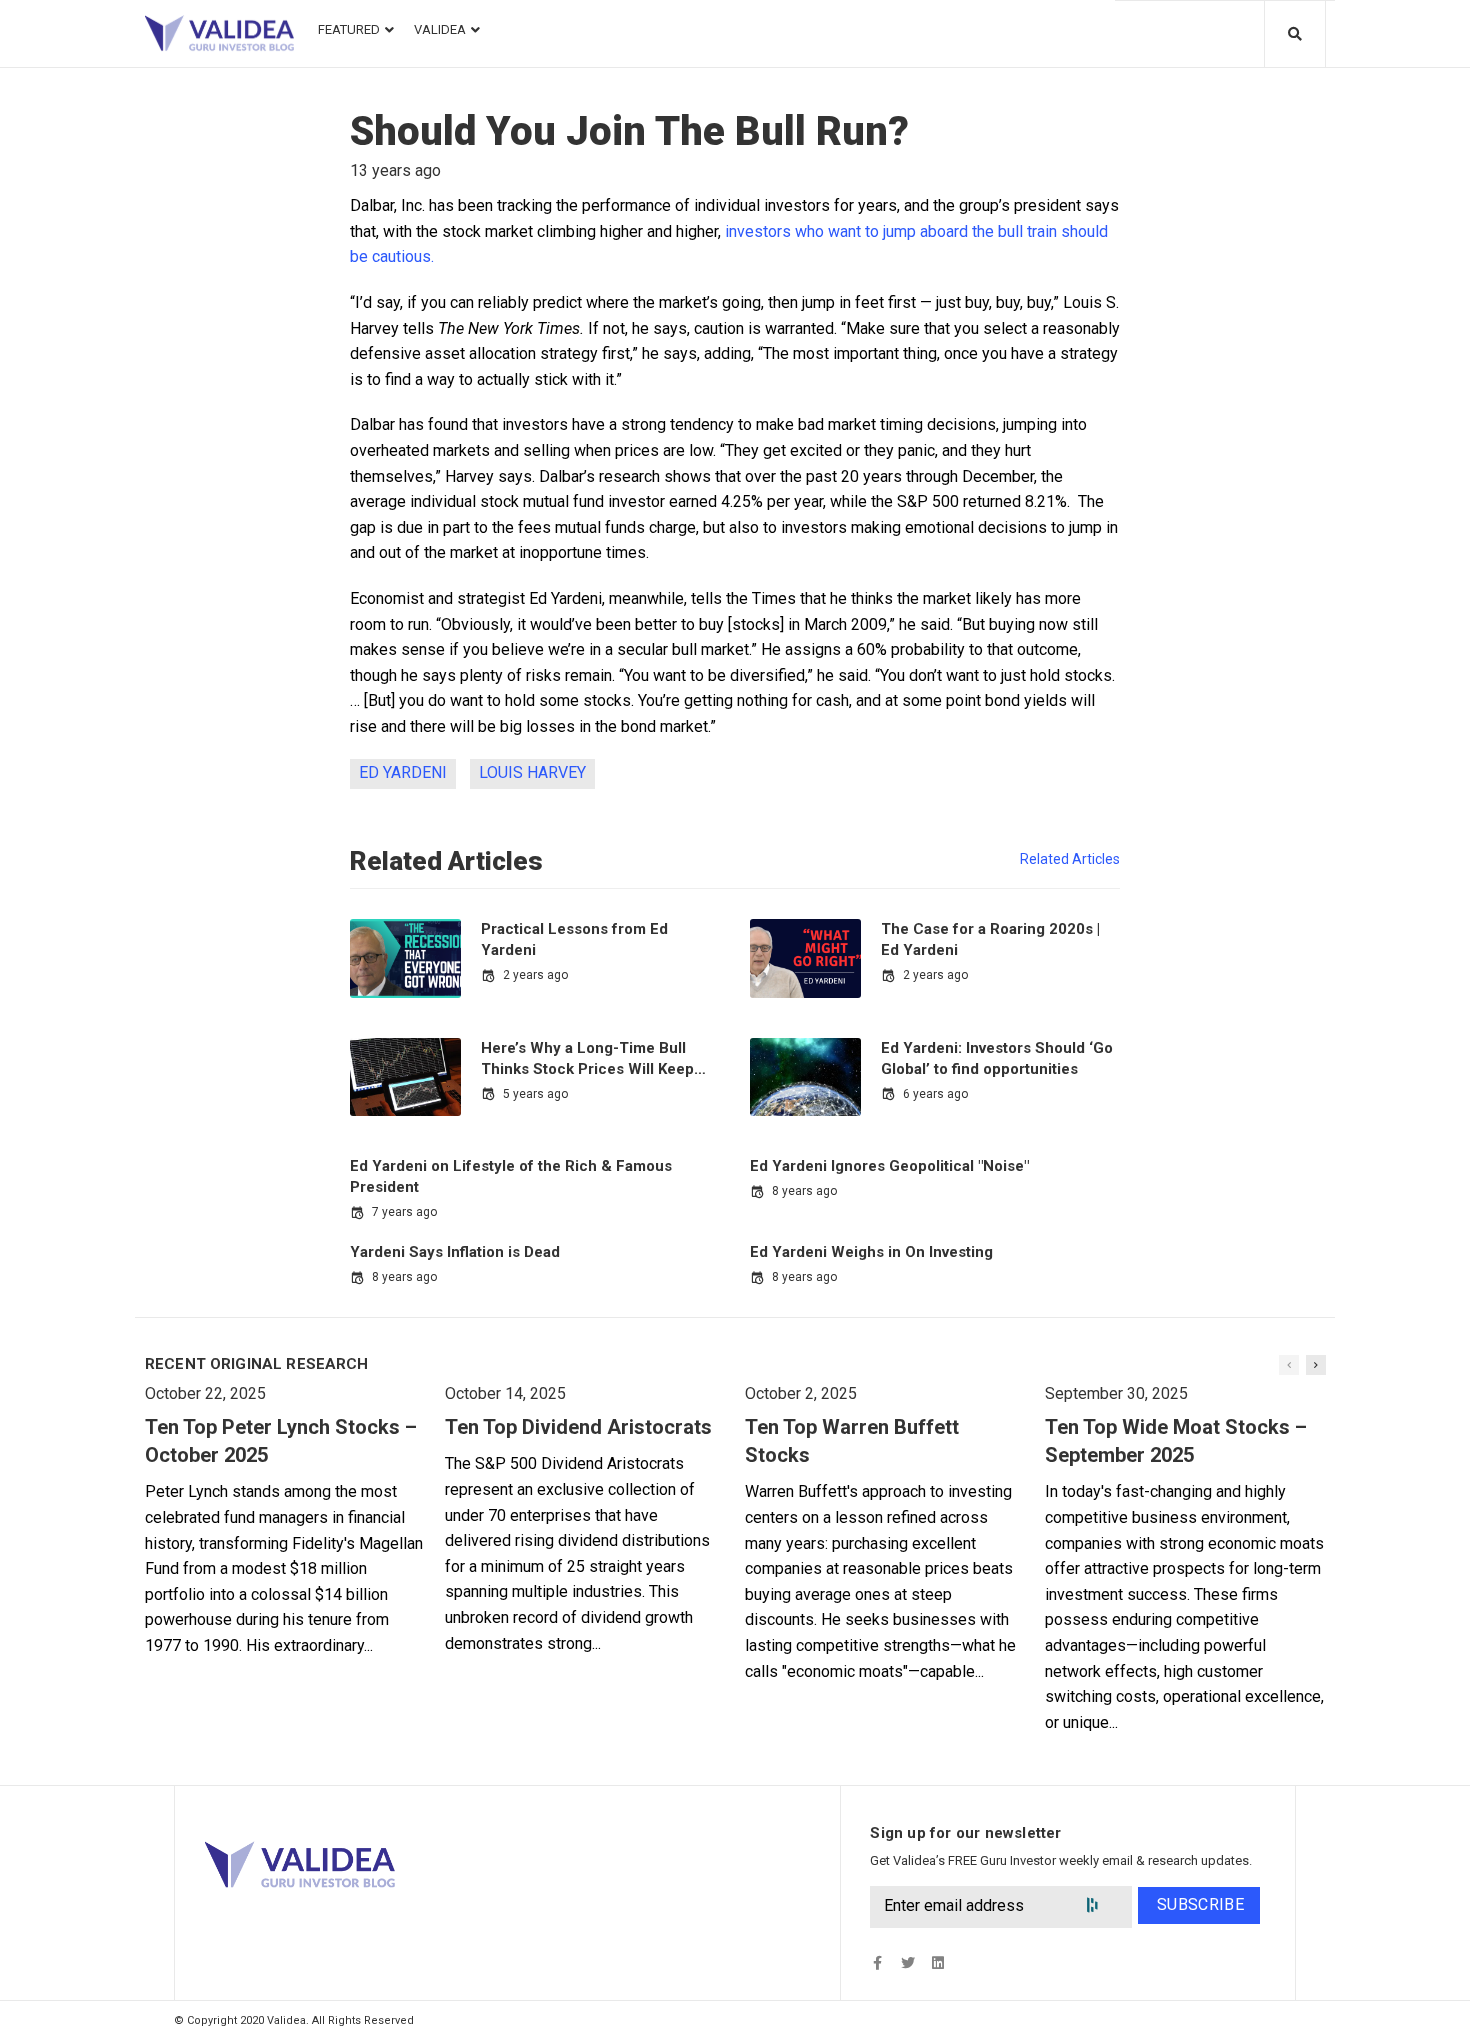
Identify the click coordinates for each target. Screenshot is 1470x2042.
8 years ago (804, 1191)
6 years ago (935, 1094)
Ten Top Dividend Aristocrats (578, 1427)
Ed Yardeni (403, 772)
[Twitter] (907, 1963)
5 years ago (535, 1094)
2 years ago (535, 975)
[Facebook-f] (877, 1963)
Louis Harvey (532, 772)
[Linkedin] (937, 1963)
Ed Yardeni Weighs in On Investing (871, 1252)
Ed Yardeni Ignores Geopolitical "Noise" (889, 1166)
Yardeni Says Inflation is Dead (455, 1252)
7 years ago (404, 1212)
